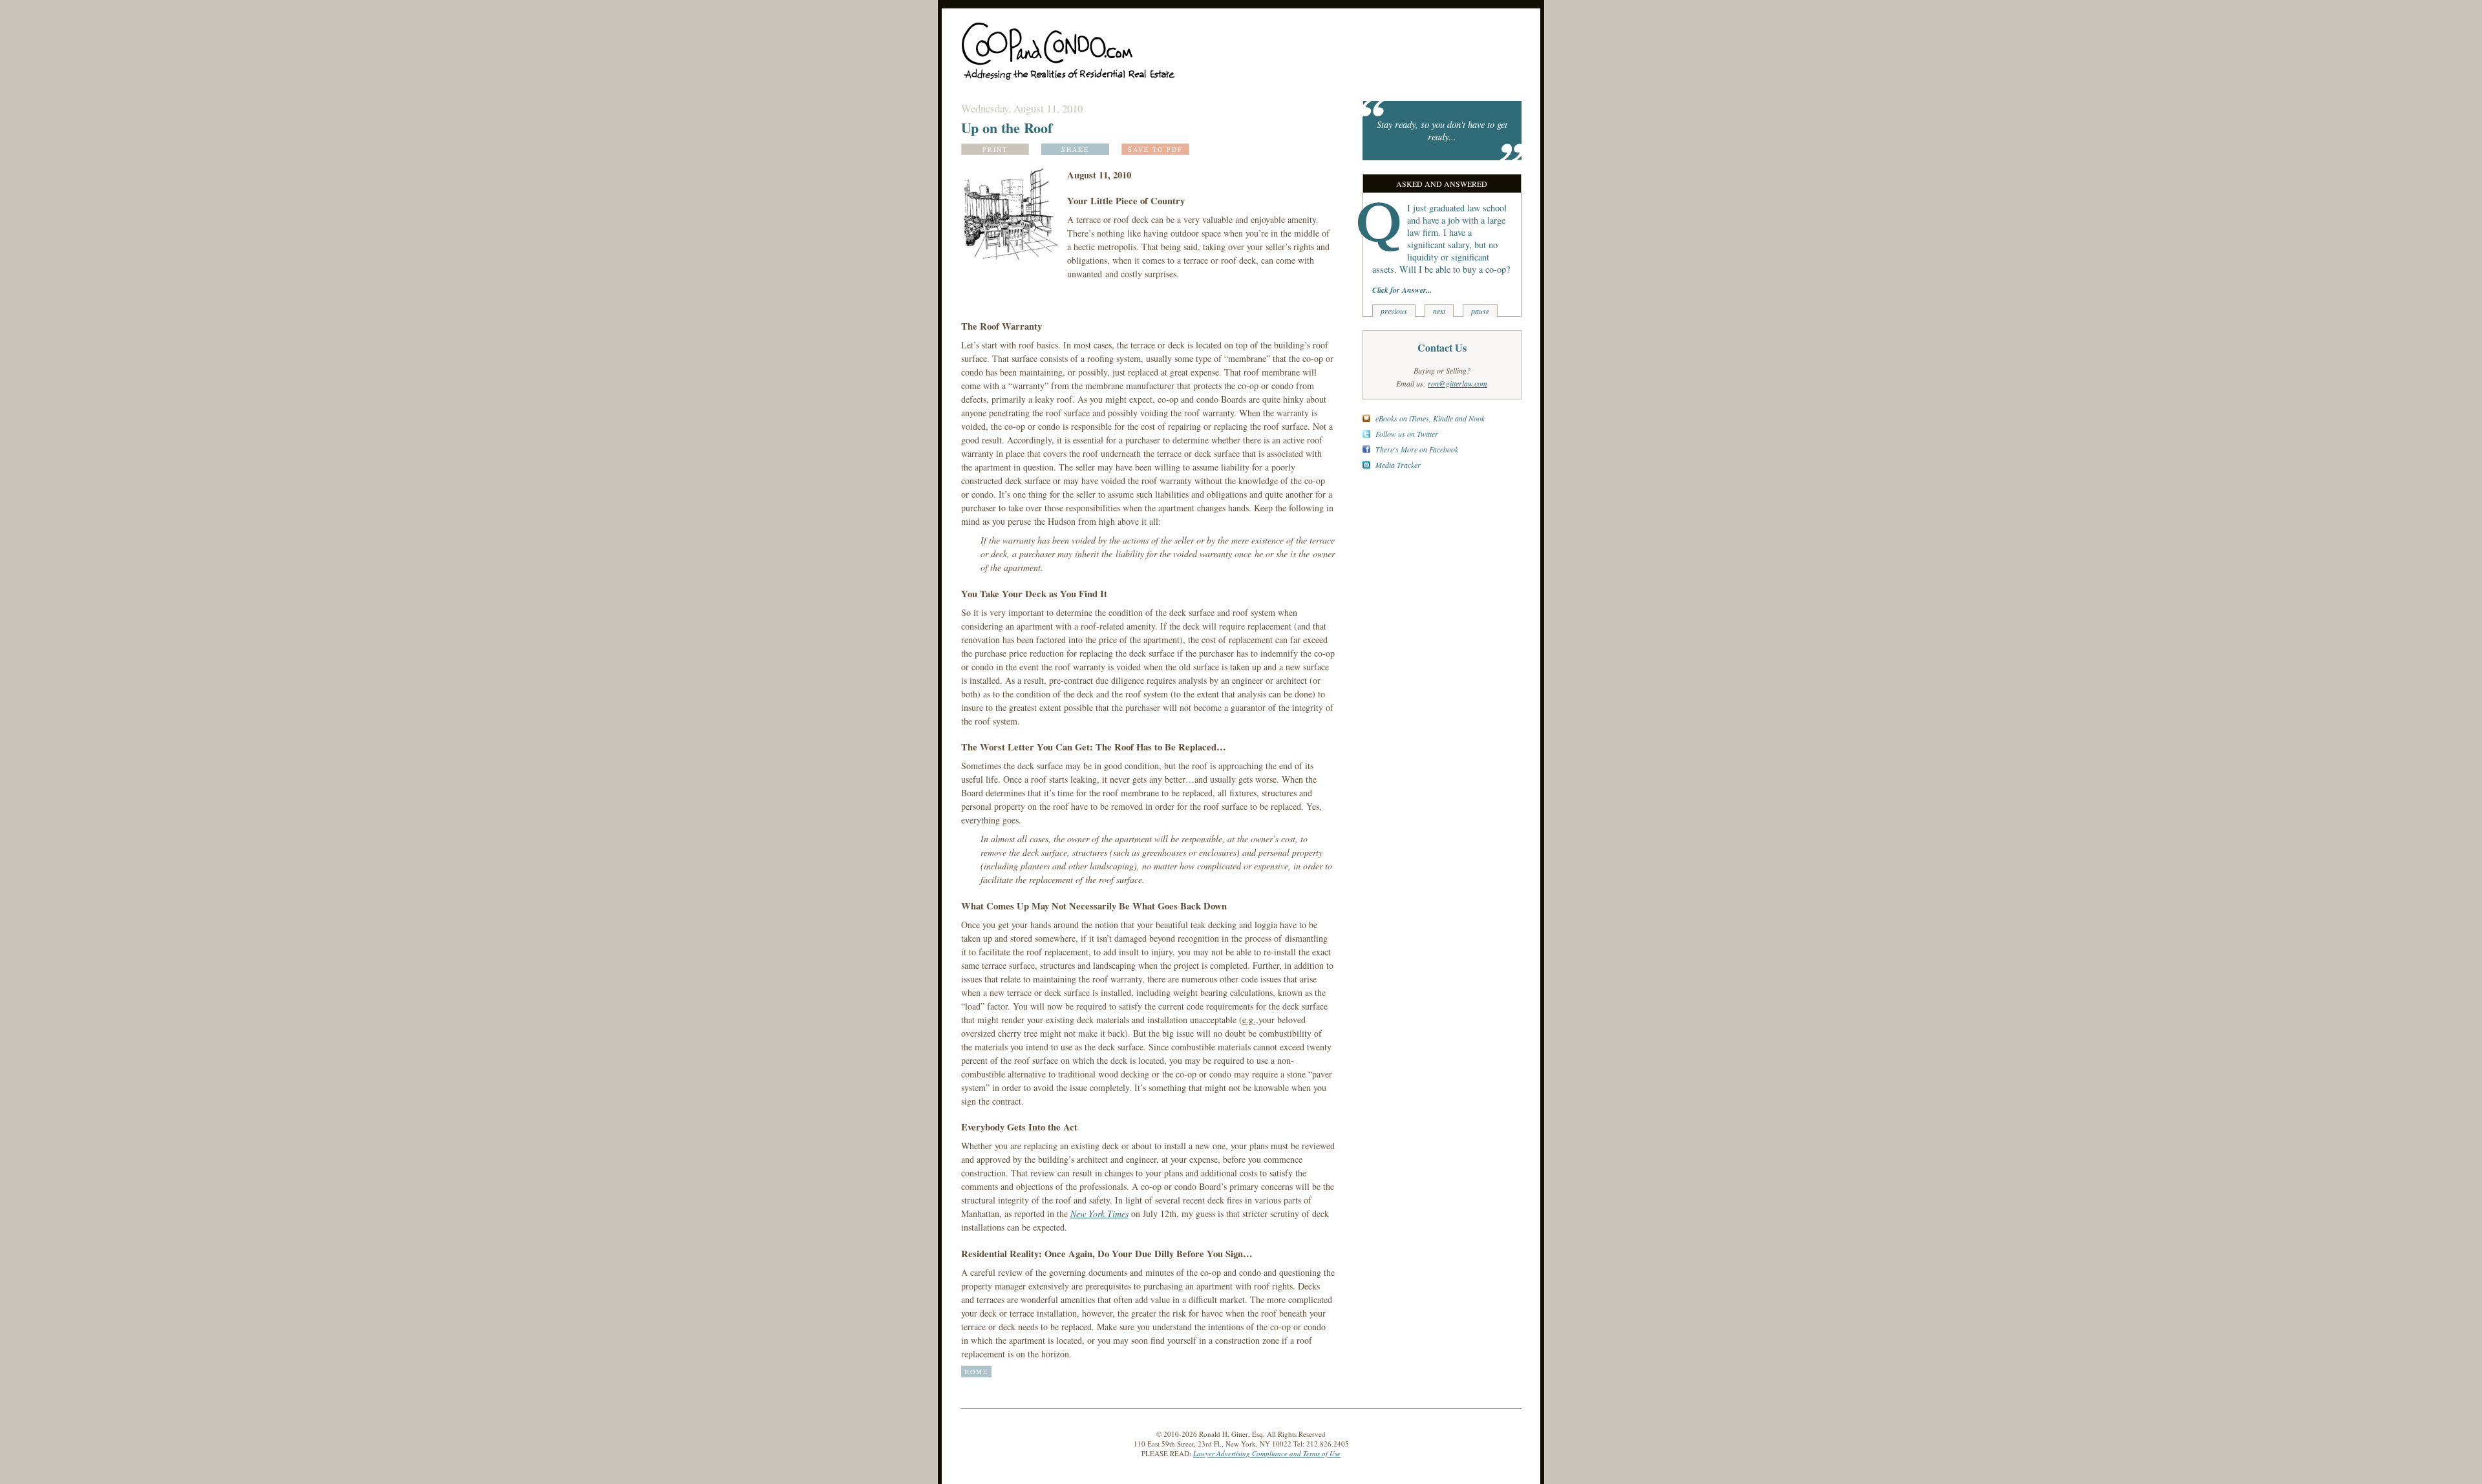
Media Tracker (1398, 465)
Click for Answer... (1402, 290)
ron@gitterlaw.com (1458, 383)
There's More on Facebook (1417, 449)
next (1439, 311)
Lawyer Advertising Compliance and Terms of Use (1267, 1453)
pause (1480, 311)
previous (1394, 311)
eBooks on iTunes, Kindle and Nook (1430, 418)
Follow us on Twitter (1407, 434)
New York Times (1099, 1214)
